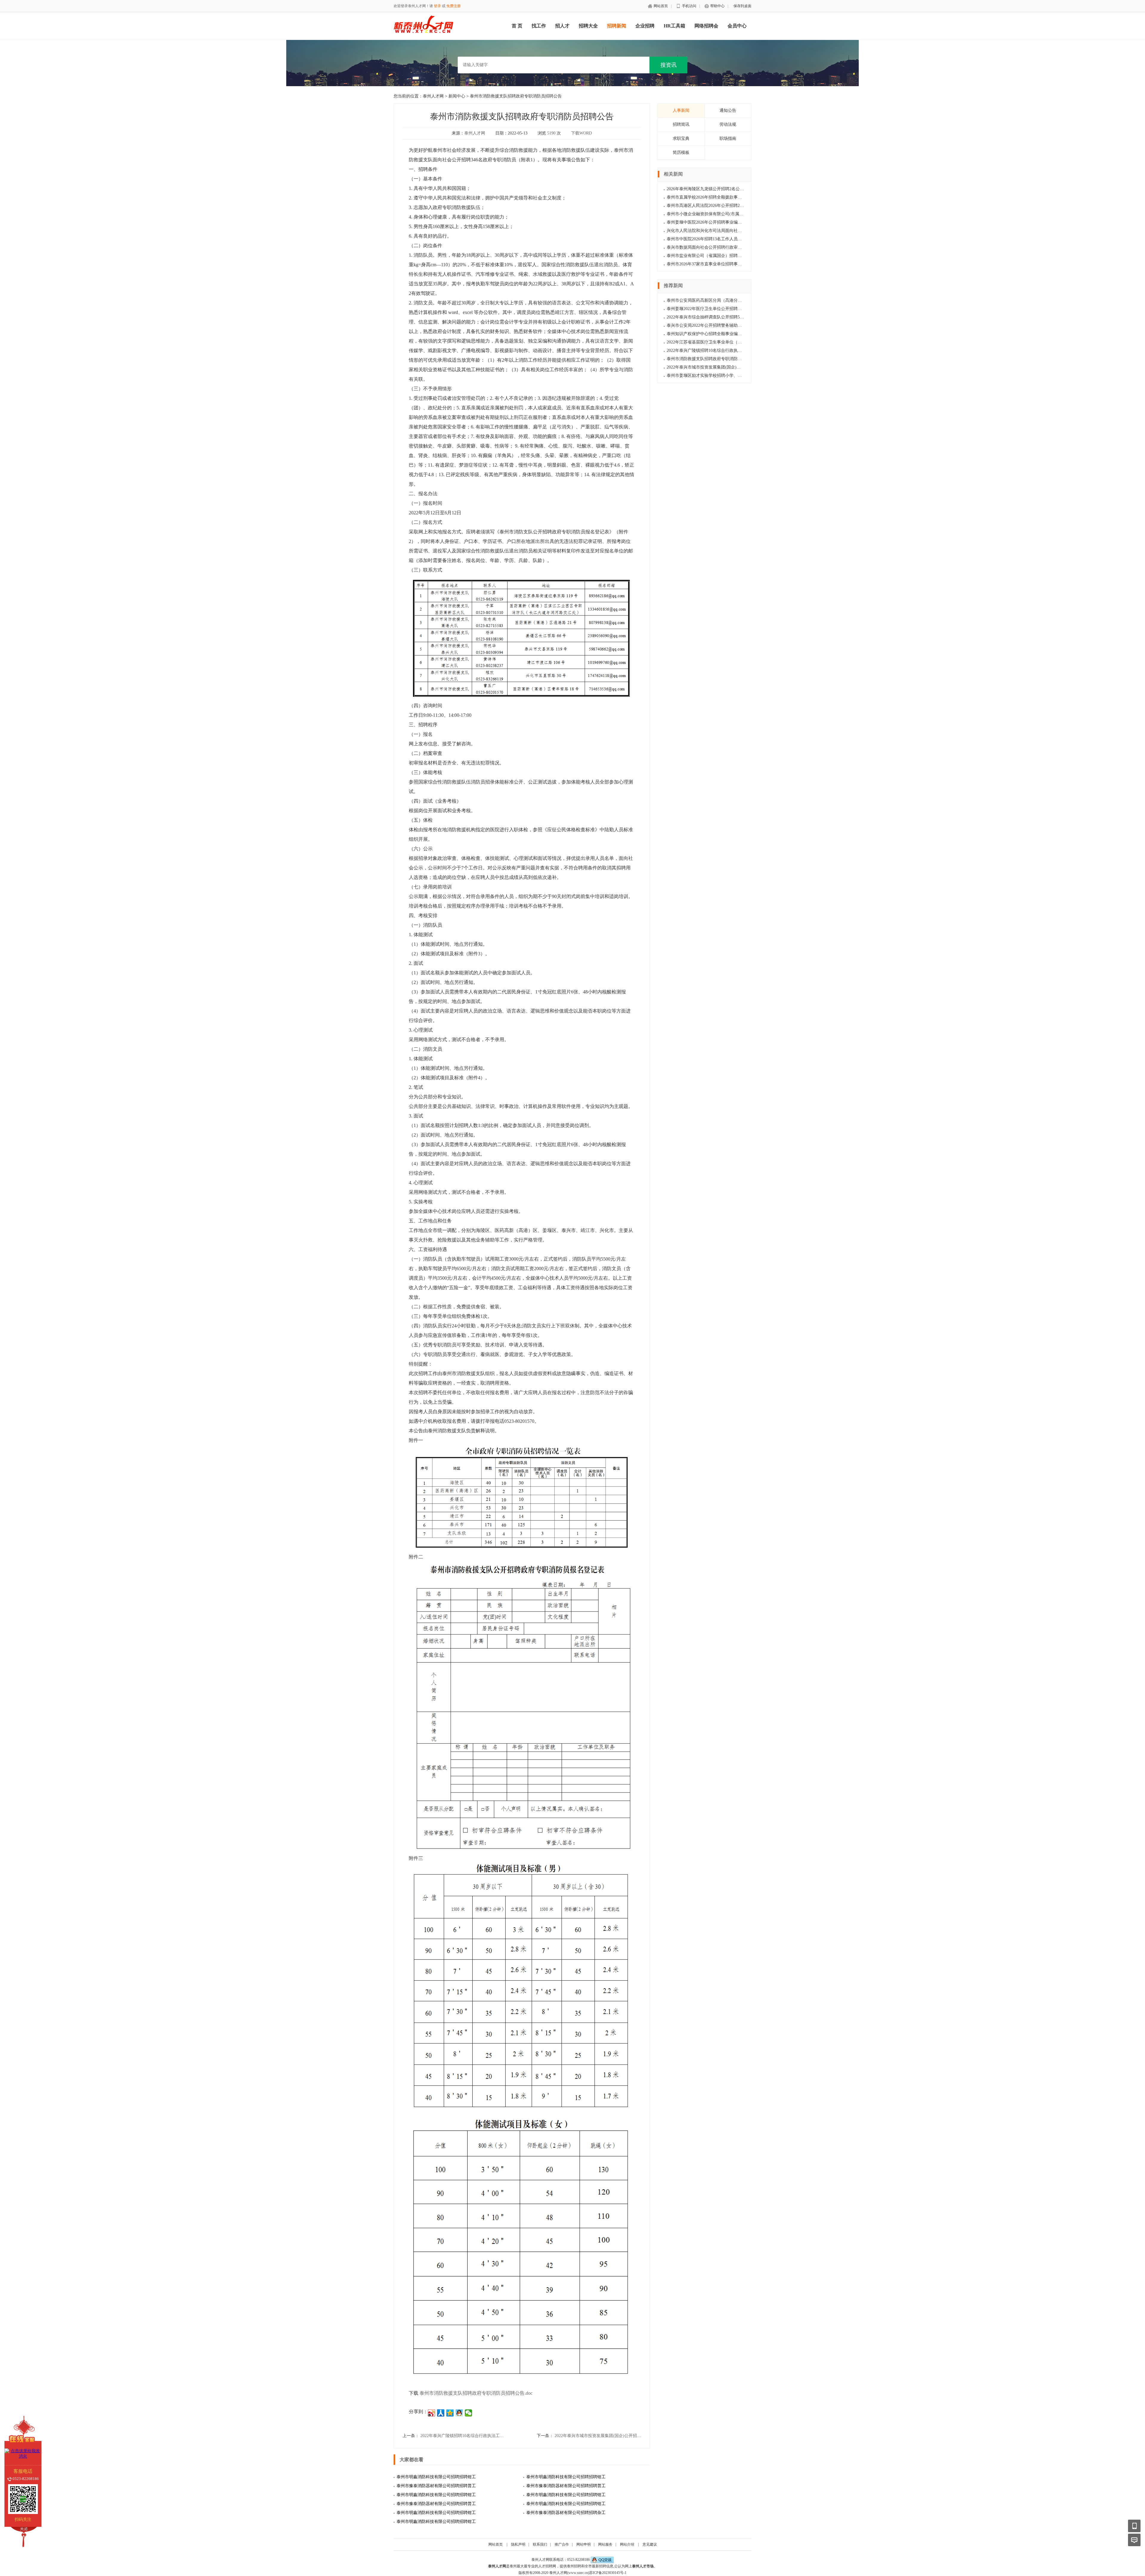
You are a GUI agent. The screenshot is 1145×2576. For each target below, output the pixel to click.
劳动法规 (728, 124)
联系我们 (540, 2544)
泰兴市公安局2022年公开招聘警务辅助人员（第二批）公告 (721, 325)
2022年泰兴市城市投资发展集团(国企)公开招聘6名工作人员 (609, 2436)
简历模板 (681, 153)
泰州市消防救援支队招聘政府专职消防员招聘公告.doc (476, 2393)
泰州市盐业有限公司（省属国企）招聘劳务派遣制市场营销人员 (725, 256)
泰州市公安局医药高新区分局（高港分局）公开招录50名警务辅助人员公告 (736, 300)
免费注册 (454, 6)
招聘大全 (588, 26)
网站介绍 (627, 2544)
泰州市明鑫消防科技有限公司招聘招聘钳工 (436, 2477)
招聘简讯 (681, 124)
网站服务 (605, 2544)
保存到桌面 (742, 6)
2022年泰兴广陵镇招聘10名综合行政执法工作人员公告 (471, 2436)
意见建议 (650, 2544)
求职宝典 (681, 138)
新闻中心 (457, 96)
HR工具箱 (674, 26)
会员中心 (737, 26)
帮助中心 (717, 6)
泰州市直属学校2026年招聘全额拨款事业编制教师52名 (717, 197)
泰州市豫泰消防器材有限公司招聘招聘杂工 (566, 2513)
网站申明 (584, 2544)
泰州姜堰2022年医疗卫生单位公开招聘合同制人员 (713, 309)
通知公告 (728, 110)
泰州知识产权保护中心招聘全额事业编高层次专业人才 (717, 334)
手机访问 (689, 6)
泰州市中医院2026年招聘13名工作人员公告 (706, 239)
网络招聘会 (706, 26)
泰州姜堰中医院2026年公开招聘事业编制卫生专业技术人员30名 (725, 222)
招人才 (562, 26)
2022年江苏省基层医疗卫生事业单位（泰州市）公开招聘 (719, 342)
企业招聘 (645, 26)
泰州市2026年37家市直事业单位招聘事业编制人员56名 (717, 264)
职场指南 (728, 138)
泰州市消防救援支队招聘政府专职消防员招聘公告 (713, 359)
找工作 (539, 26)
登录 (437, 6)
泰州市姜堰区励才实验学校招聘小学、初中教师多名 (715, 376)
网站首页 (661, 6)
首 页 (517, 26)
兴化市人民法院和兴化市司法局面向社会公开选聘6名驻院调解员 (726, 231)
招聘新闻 (617, 26)
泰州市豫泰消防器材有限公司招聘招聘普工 (436, 2486)
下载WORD (581, 133)
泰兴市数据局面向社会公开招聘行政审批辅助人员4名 (716, 247)
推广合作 (562, 2544)
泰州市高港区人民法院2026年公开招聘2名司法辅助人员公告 (722, 206)
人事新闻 (681, 110)
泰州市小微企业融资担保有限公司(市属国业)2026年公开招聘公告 (727, 214)
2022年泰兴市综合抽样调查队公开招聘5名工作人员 (714, 317)
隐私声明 (518, 2544)
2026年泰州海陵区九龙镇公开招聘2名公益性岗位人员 (716, 189)
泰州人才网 (433, 96)
